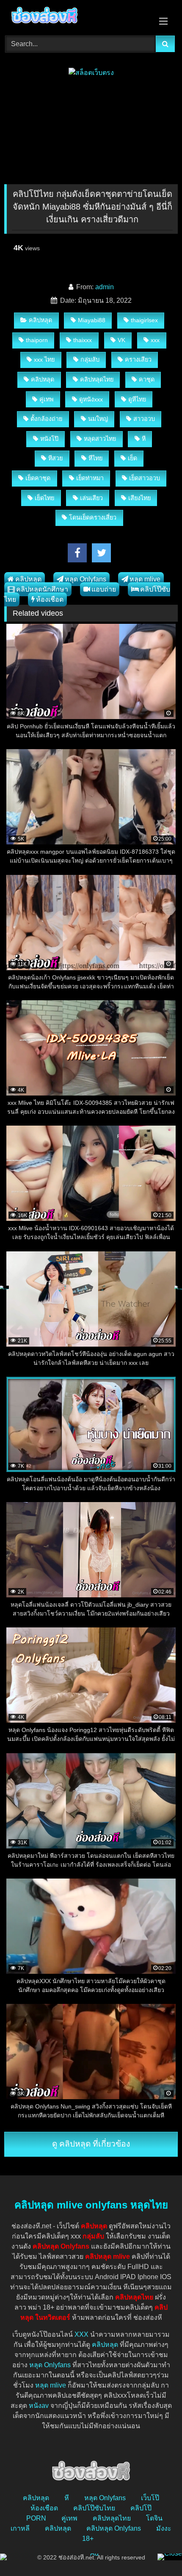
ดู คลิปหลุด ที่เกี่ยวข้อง (91, 2144)
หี (144, 439)
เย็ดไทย (44, 498)
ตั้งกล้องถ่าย (46, 419)
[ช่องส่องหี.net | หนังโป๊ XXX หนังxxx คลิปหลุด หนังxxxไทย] (74, 17)
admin (105, 287)
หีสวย (55, 458)
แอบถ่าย (104, 589)
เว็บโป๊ (150, 2498)
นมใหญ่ (98, 419)
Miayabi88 (92, 320)
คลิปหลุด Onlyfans (114, 2528)
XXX (81, 2334)
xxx (155, 340)
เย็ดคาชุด (38, 478)
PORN (36, 2518)
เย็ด (132, 458)
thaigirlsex (144, 320)
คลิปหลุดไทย (97, 379)
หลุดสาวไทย (100, 439)
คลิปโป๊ (141, 2508)
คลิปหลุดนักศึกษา (42, 589)
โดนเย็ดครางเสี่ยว (93, 517)
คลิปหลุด (40, 320)
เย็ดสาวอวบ (145, 478)
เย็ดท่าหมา (90, 478)
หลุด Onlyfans (85, 579)
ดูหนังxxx (91, 399)
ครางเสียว (138, 360)
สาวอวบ (144, 419)
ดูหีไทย (137, 399)
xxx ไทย (44, 360)
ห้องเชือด (50, 599)
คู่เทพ (46, 399)
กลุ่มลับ (90, 360)
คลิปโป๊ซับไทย (94, 2508)
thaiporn (37, 340)
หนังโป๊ (49, 439)
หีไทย (95, 458)
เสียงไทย (139, 498)
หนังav (39, 2406)
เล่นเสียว (91, 498)
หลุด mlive (145, 579)
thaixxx (83, 340)
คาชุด (147, 379)
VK (121, 340)
